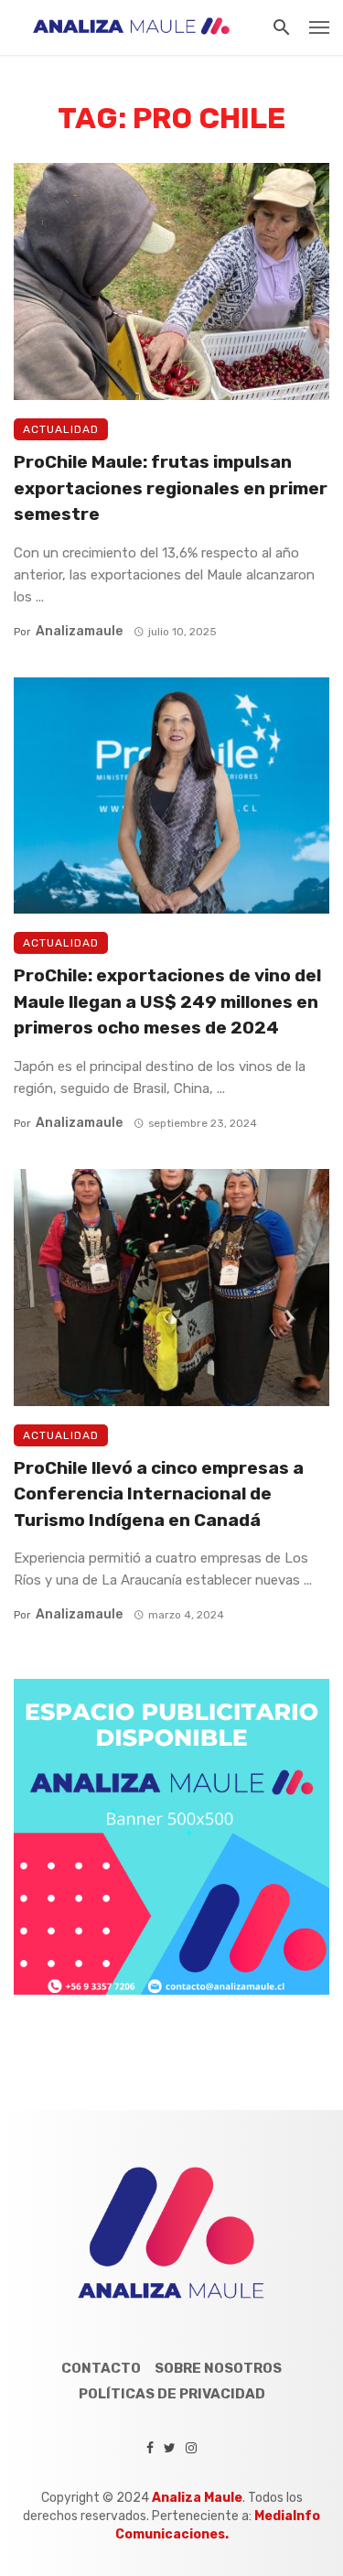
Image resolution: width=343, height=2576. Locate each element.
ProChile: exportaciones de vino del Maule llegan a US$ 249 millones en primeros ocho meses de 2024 (167, 1001)
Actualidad (61, 429)
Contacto (101, 2368)
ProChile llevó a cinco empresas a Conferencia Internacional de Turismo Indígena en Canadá (159, 1494)
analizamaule (79, 631)
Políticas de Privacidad (172, 2394)
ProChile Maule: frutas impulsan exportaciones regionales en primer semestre (171, 488)
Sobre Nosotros (218, 2368)
